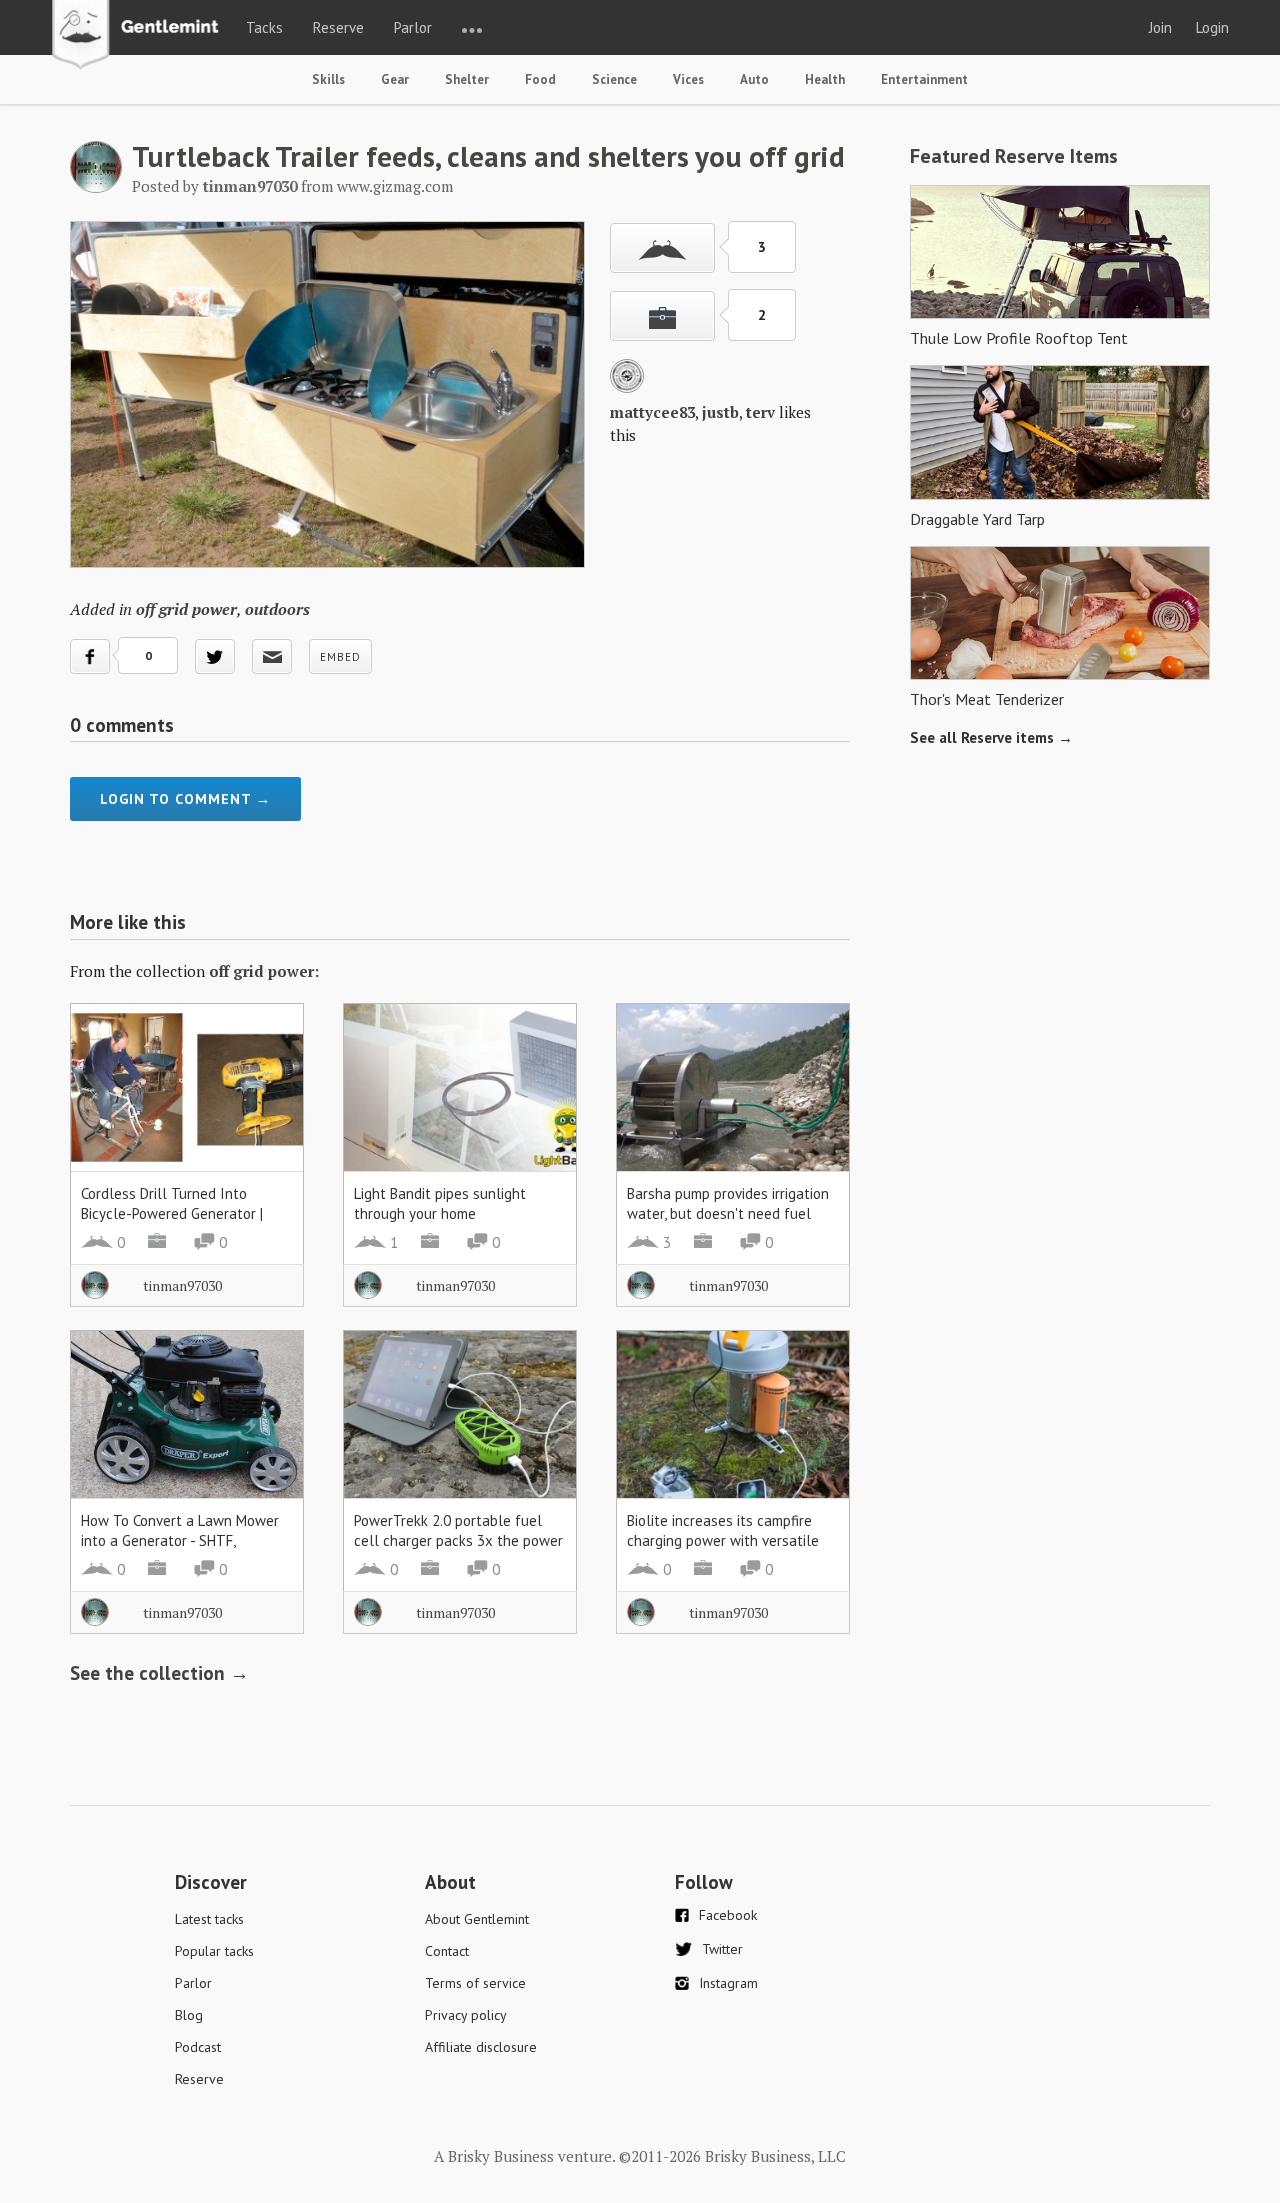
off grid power (186, 609)
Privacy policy (466, 2015)
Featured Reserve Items (1014, 156)
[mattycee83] (627, 387)
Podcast (198, 2047)
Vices (688, 79)
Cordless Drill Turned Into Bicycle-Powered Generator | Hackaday (172, 1213)
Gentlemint (140, 36)
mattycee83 (652, 412)
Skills (328, 79)
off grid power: (264, 971)
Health (825, 79)
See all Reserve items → (991, 737)
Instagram (728, 1983)
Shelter (467, 79)
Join (1160, 27)
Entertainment (924, 79)
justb (720, 412)
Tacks (264, 27)
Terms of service (475, 1983)
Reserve (338, 27)
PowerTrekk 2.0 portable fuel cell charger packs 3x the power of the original (458, 1540)
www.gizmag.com (395, 186)
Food (540, 79)
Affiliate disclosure (481, 2047)
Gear (395, 79)
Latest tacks (209, 1919)
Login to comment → (185, 799)
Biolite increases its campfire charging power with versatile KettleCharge (723, 1540)
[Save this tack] (662, 316)
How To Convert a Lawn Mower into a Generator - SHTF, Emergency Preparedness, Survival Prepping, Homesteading (185, 1550)
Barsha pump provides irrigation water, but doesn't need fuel (728, 1203)
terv (760, 412)
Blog (189, 2015)
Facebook (728, 1915)
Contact (447, 1951)
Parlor (413, 27)
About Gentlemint (477, 1919)
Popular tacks (214, 1951)
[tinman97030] (96, 187)
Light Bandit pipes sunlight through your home (440, 1203)
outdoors (277, 609)
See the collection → (159, 1673)
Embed (340, 657)
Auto (754, 79)
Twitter (722, 1949)
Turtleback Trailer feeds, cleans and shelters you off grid (488, 156)
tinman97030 (182, 1285)
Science (614, 79)
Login (1212, 27)
